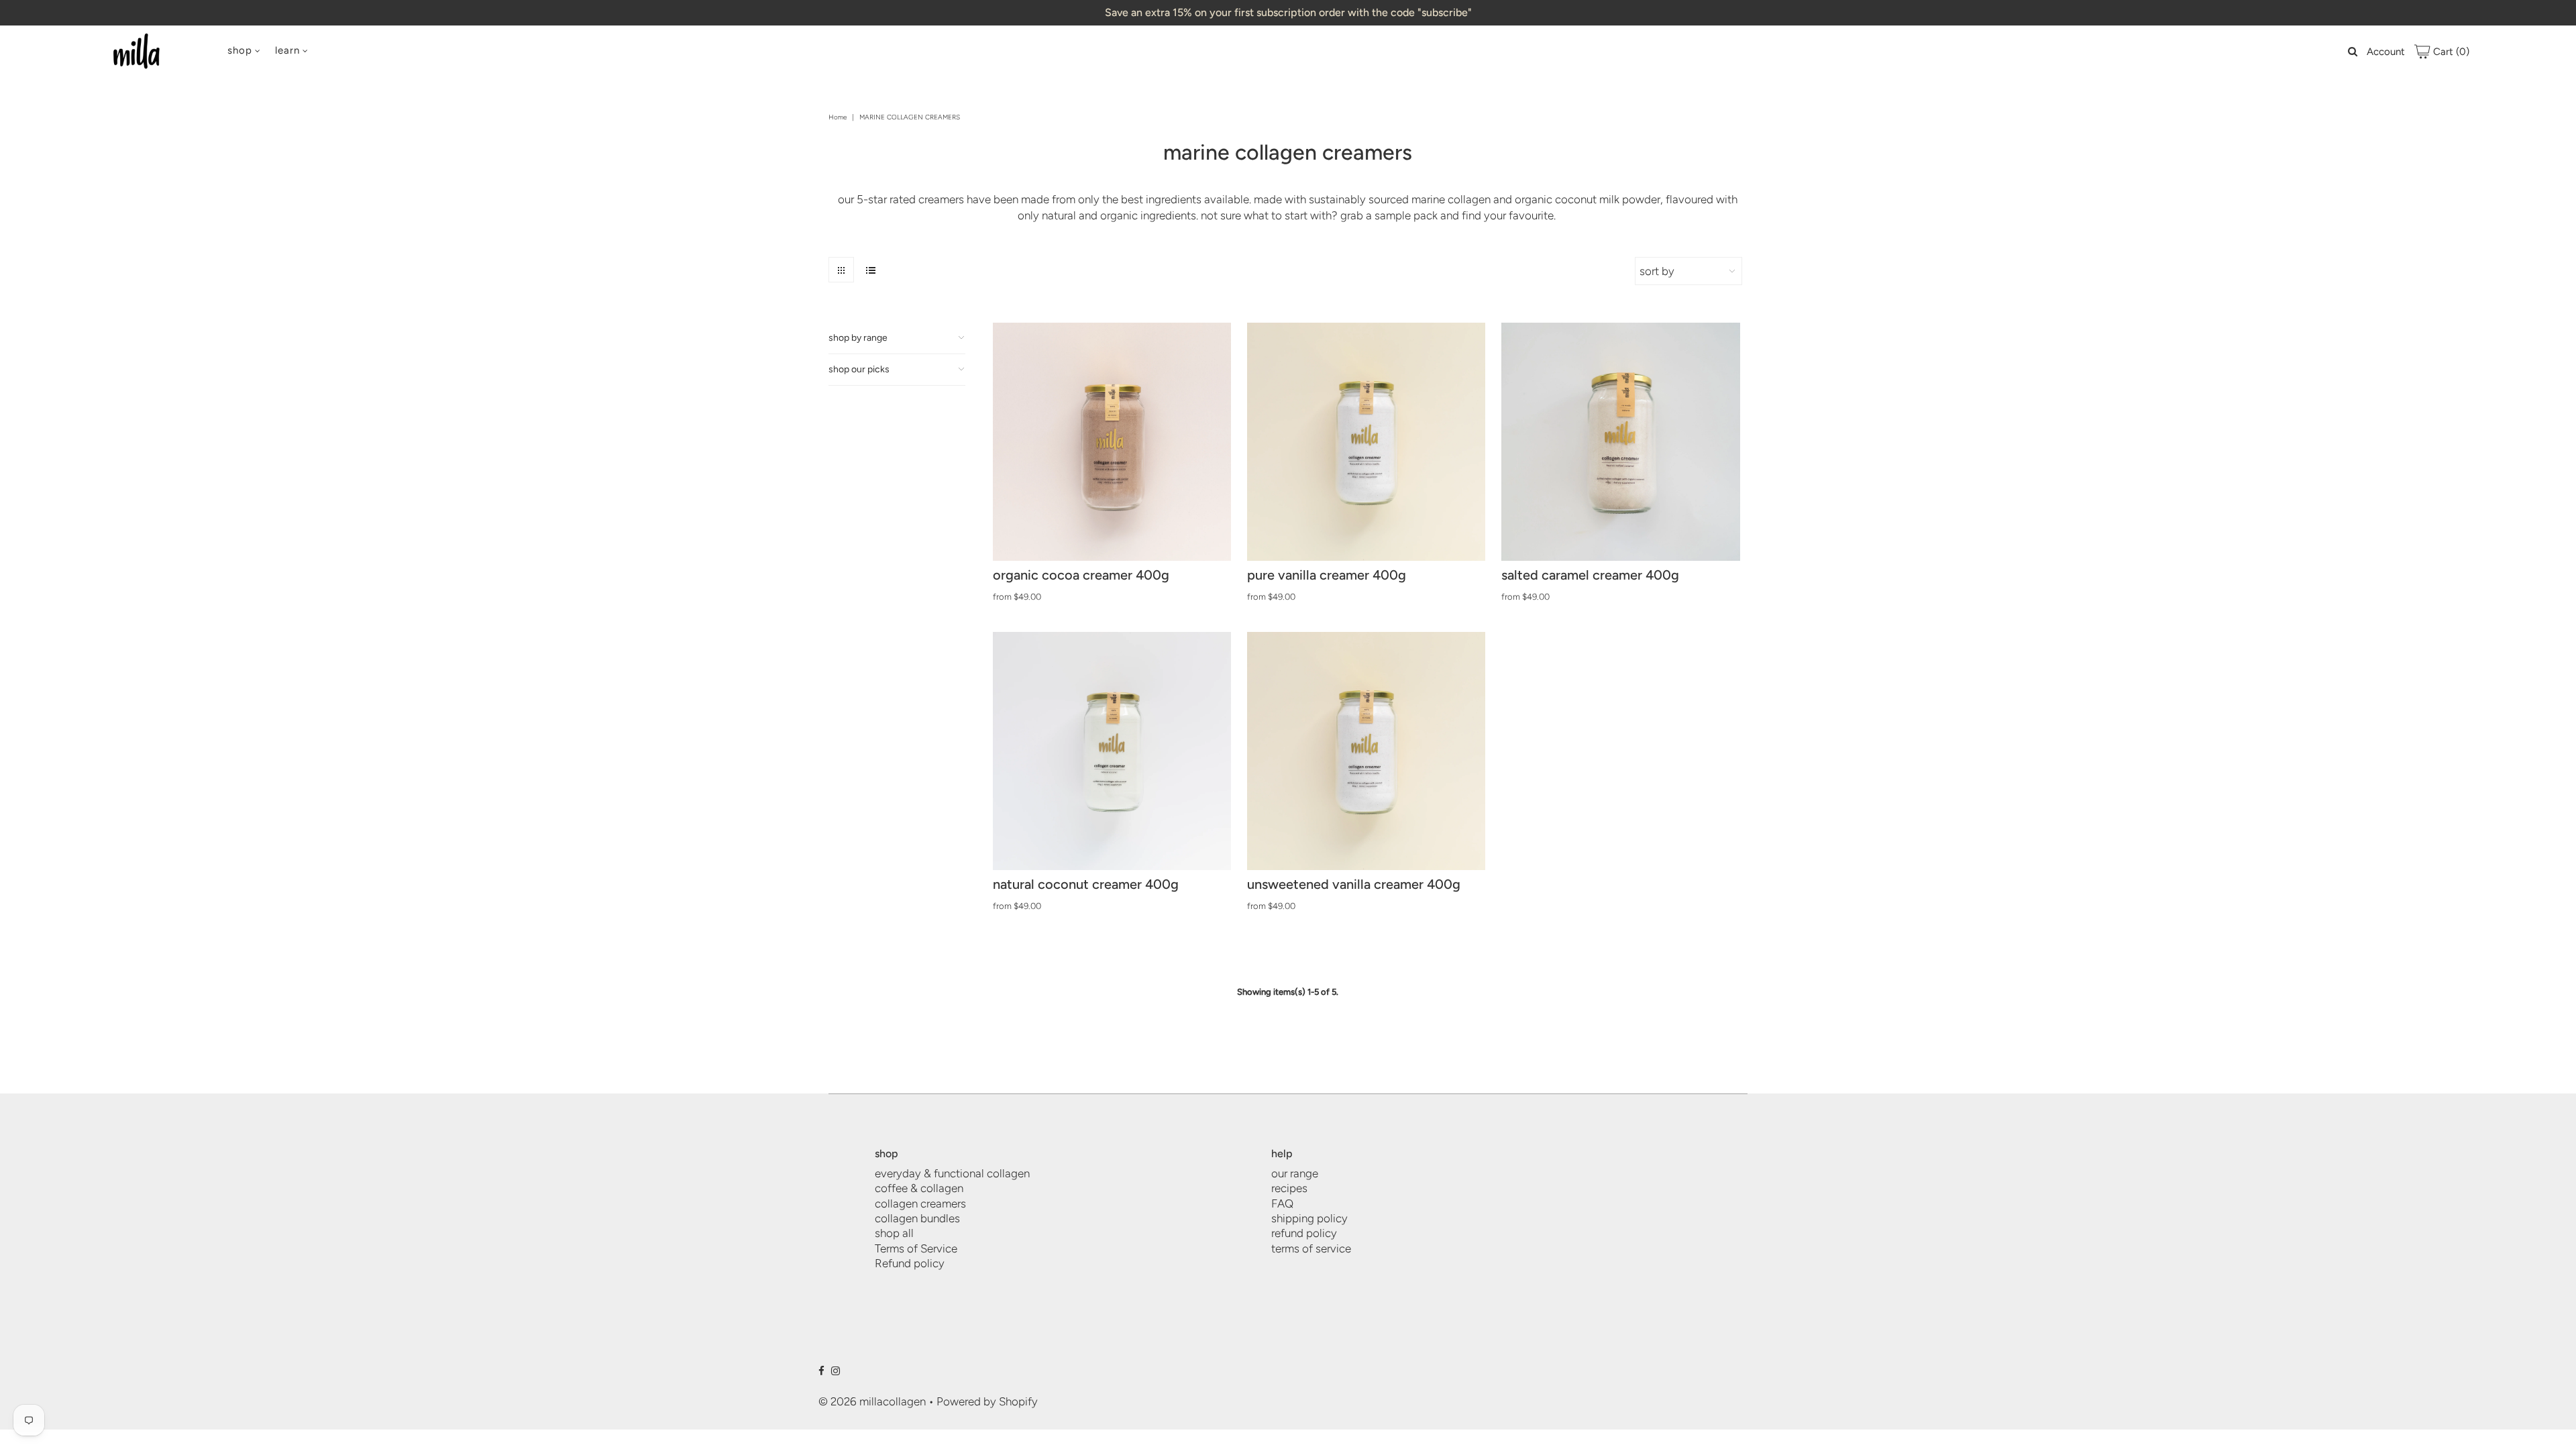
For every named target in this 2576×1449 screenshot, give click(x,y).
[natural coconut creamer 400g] (1112, 751)
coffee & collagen (919, 1188)
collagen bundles (917, 1218)
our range (1295, 1173)
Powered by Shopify (987, 1401)
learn (287, 50)
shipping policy (1309, 1218)
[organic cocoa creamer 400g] (1112, 442)
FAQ (1282, 1203)
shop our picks (859, 369)
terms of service (1311, 1248)
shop (240, 50)
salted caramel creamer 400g (1590, 575)
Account (2386, 52)
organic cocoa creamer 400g (1081, 575)
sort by (1657, 271)
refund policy (1304, 1233)
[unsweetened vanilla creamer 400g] (1366, 751)
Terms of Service (916, 1248)
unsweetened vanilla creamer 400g (1354, 884)
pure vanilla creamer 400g (1327, 575)
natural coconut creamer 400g (1086, 884)
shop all (894, 1233)
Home (838, 117)
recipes (1289, 1188)
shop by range (858, 338)
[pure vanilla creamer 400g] (1366, 442)
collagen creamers (920, 1203)
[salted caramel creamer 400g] (1620, 442)
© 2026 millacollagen (873, 1401)
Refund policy (910, 1263)
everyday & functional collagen (952, 1173)
